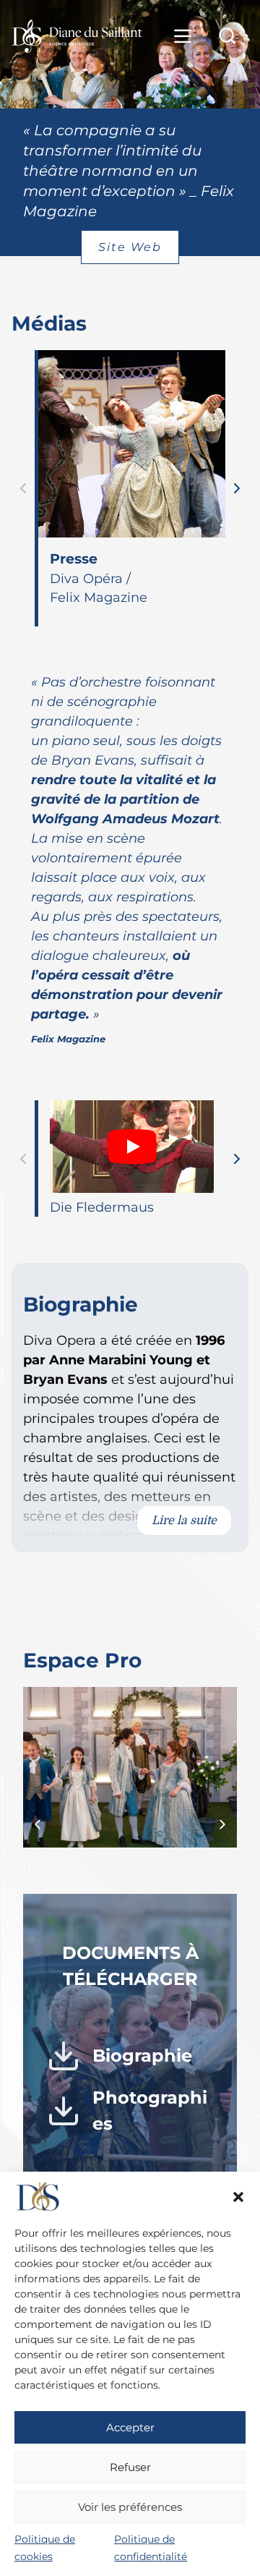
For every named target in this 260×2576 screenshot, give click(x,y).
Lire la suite (184, 1521)
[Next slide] (237, 488)
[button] (238, 2197)
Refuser (130, 2467)
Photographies (150, 2110)
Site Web (130, 247)
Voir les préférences (130, 2507)
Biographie (142, 2056)
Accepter (130, 2427)
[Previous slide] (23, 488)
